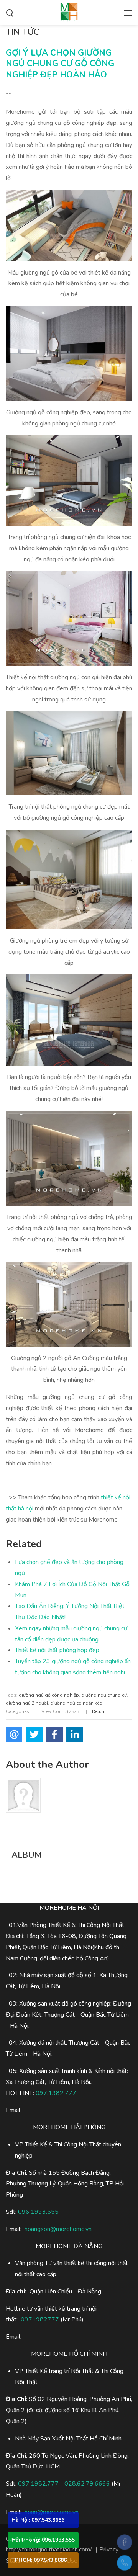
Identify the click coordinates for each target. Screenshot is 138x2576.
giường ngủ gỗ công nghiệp (49, 1695)
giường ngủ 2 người (27, 1703)
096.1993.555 (38, 2212)
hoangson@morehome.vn (58, 2229)
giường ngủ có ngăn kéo (76, 1703)
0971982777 (40, 2319)
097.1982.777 (56, 2093)
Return (99, 1711)
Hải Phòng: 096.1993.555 (43, 2540)
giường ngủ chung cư (104, 1695)
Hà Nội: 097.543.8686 (38, 2520)
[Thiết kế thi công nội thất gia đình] (69, 11)
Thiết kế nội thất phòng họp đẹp (57, 1650)
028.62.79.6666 (87, 2484)
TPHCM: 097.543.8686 (39, 2560)
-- (8, 93)
